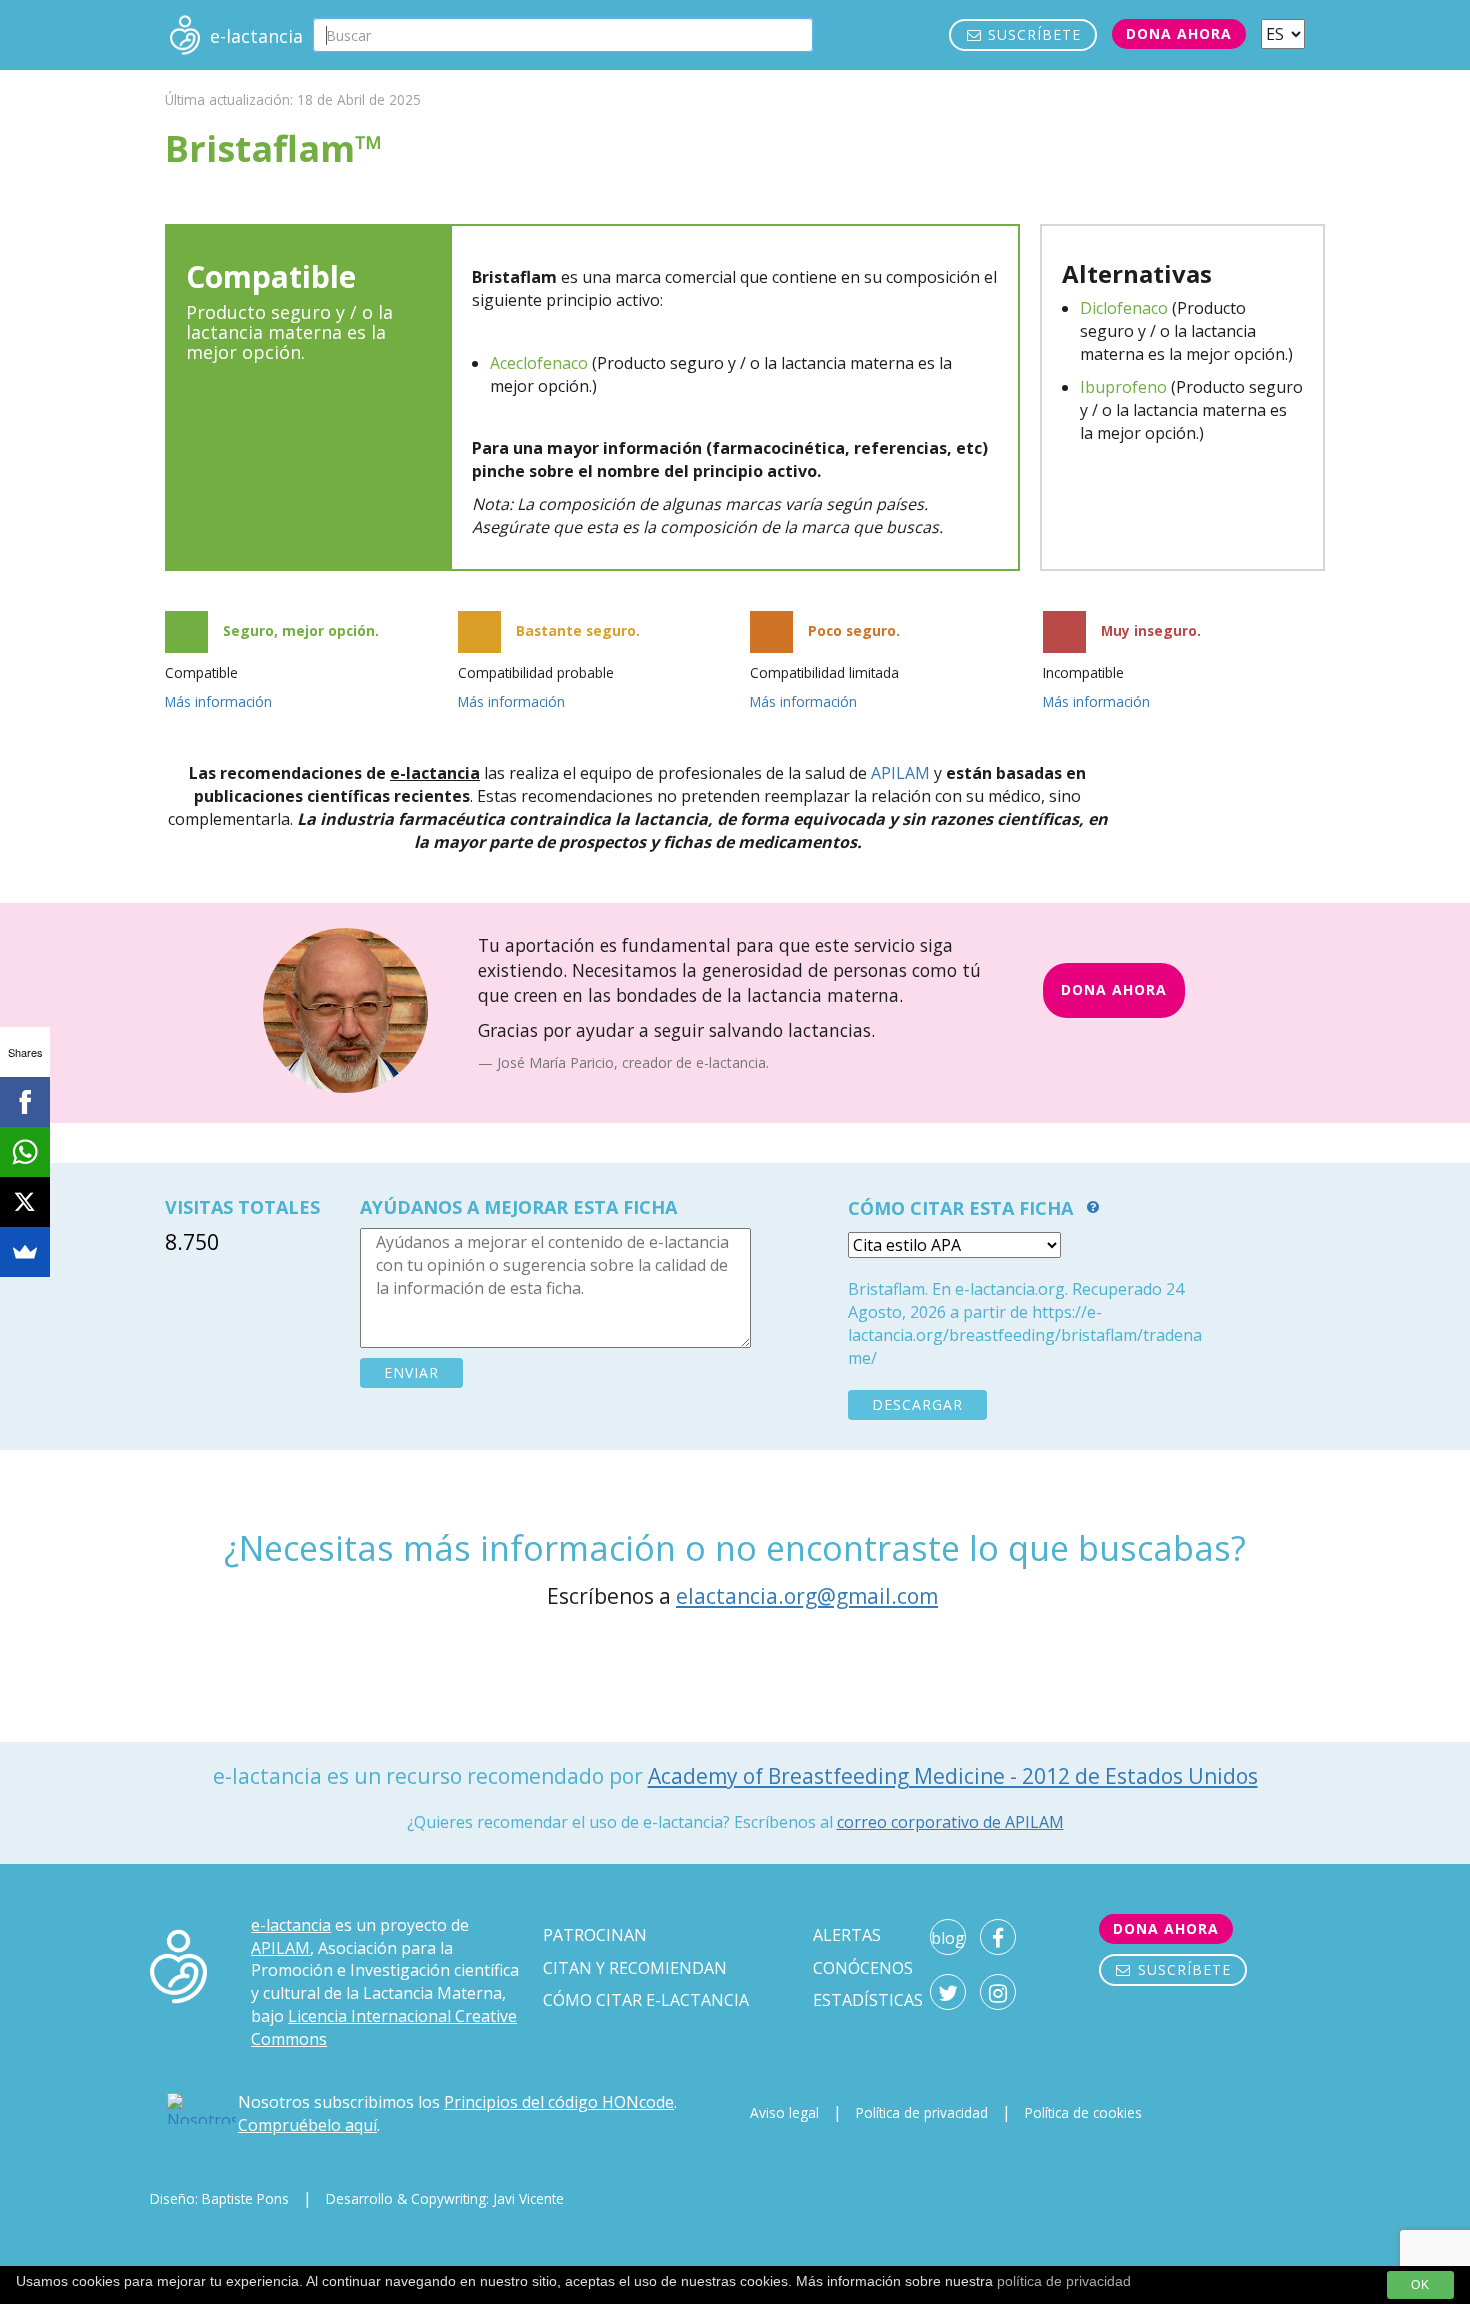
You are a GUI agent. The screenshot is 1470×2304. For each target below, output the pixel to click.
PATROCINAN (595, 1935)
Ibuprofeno (1123, 387)
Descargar (917, 1404)
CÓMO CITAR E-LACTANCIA (646, 2000)
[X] (25, 1202)
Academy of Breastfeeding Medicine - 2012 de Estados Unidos (953, 1776)
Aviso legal (784, 2112)
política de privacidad (1064, 2281)
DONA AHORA (1114, 989)
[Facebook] (25, 1102)
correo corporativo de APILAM (950, 1822)
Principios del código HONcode (559, 2102)
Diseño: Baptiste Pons (219, 2198)
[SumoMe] (25, 1252)
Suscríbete (1032, 34)
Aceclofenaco (539, 363)
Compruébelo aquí (307, 2125)
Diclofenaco (1124, 308)
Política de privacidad (922, 2112)
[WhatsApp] (25, 1152)
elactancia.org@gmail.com (807, 1596)
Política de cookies (1083, 2112)
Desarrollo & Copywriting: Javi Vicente (445, 2198)
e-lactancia (291, 1925)
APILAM (900, 773)
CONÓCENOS (863, 1968)
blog (948, 1938)
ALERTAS (847, 1935)
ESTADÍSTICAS (868, 2000)
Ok (1420, 2285)
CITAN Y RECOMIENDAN (635, 1968)
